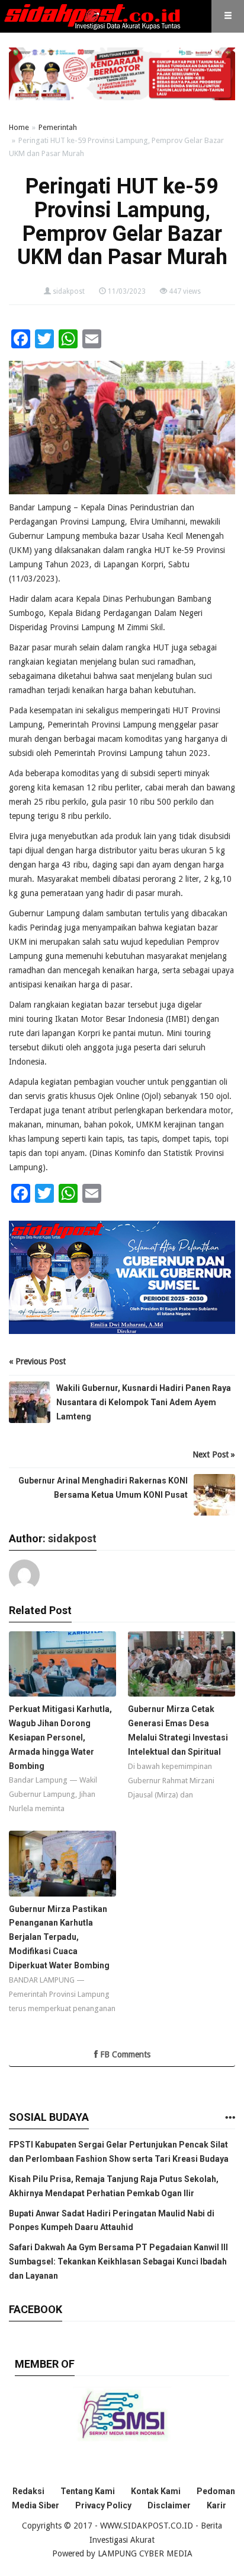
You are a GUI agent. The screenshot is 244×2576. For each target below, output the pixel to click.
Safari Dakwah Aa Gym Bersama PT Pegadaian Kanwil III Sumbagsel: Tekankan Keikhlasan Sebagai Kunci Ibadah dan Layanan (118, 2261)
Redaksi (28, 2491)
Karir (216, 2505)
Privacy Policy (103, 2505)
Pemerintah (58, 127)
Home (19, 127)
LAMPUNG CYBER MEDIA (145, 2553)
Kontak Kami (156, 2491)
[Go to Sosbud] (230, 2118)
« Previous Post (37, 1361)
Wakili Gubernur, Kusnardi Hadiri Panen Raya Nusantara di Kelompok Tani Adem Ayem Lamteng (144, 1402)
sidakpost (69, 291)
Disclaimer (169, 2505)
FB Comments (124, 2054)
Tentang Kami (88, 2491)
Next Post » (214, 1454)
